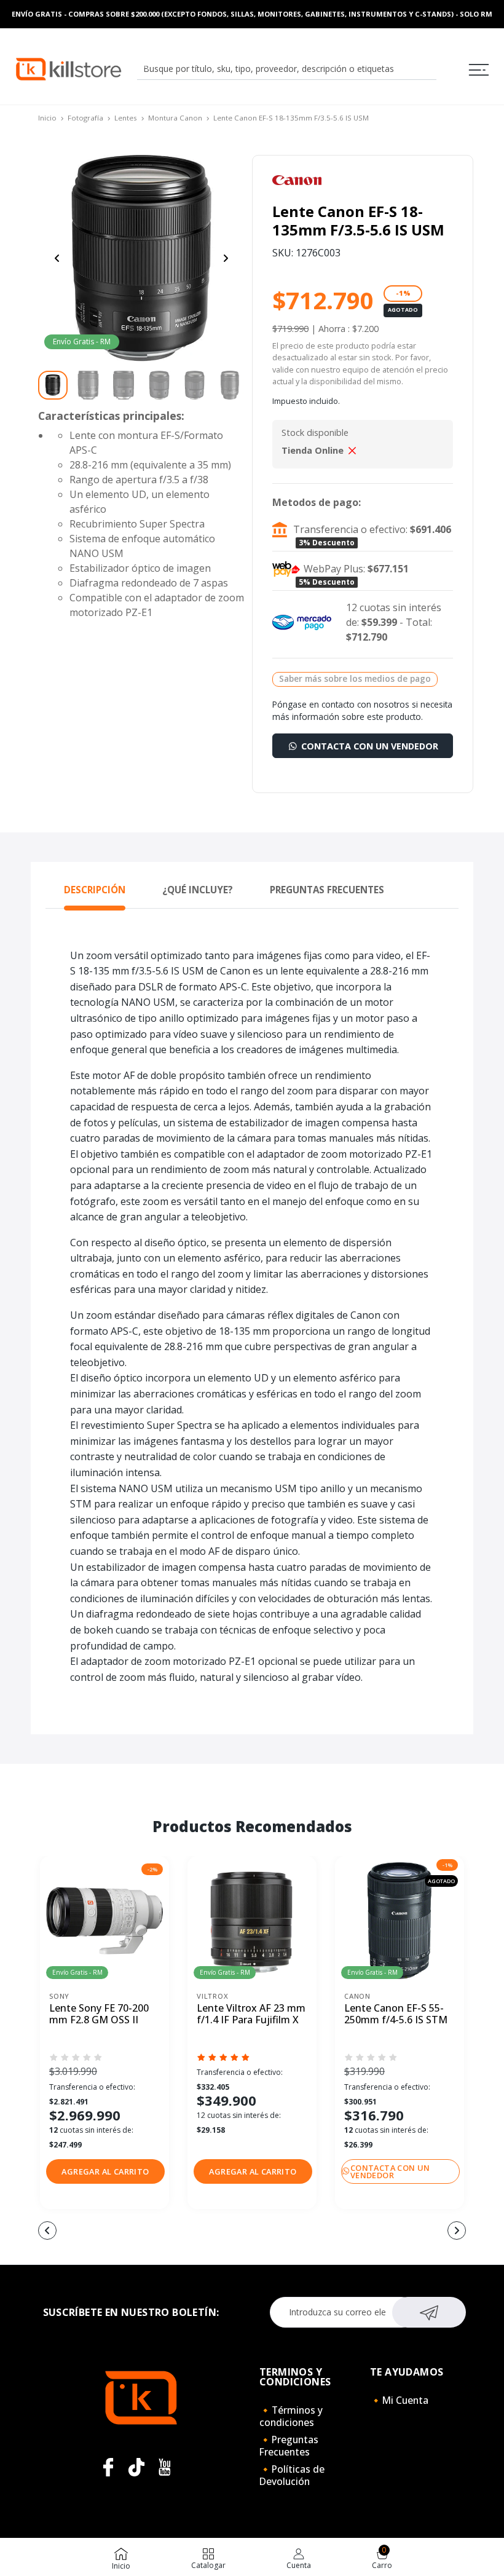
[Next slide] (226, 258)
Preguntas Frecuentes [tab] (327, 890)
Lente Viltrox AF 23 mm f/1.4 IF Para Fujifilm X (251, 2014)
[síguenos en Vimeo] (136, 2467)
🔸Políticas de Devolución (292, 2475)
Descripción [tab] (95, 890)
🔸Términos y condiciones (291, 2416)
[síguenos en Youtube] (165, 2467)
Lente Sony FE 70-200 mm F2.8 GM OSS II (99, 2014)
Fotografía (85, 118)
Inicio (47, 118)
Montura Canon (175, 118)
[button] (105, 2171)
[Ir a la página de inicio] (69, 68)
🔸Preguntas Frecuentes (289, 2446)
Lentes (126, 118)
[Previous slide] (57, 258)
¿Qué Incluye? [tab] (198, 890)
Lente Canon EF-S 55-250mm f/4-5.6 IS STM (396, 2014)
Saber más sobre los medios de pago (355, 678)
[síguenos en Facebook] (108, 2467)
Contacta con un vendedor (368, 746)
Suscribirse (429, 2312)
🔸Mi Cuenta (399, 2400)
